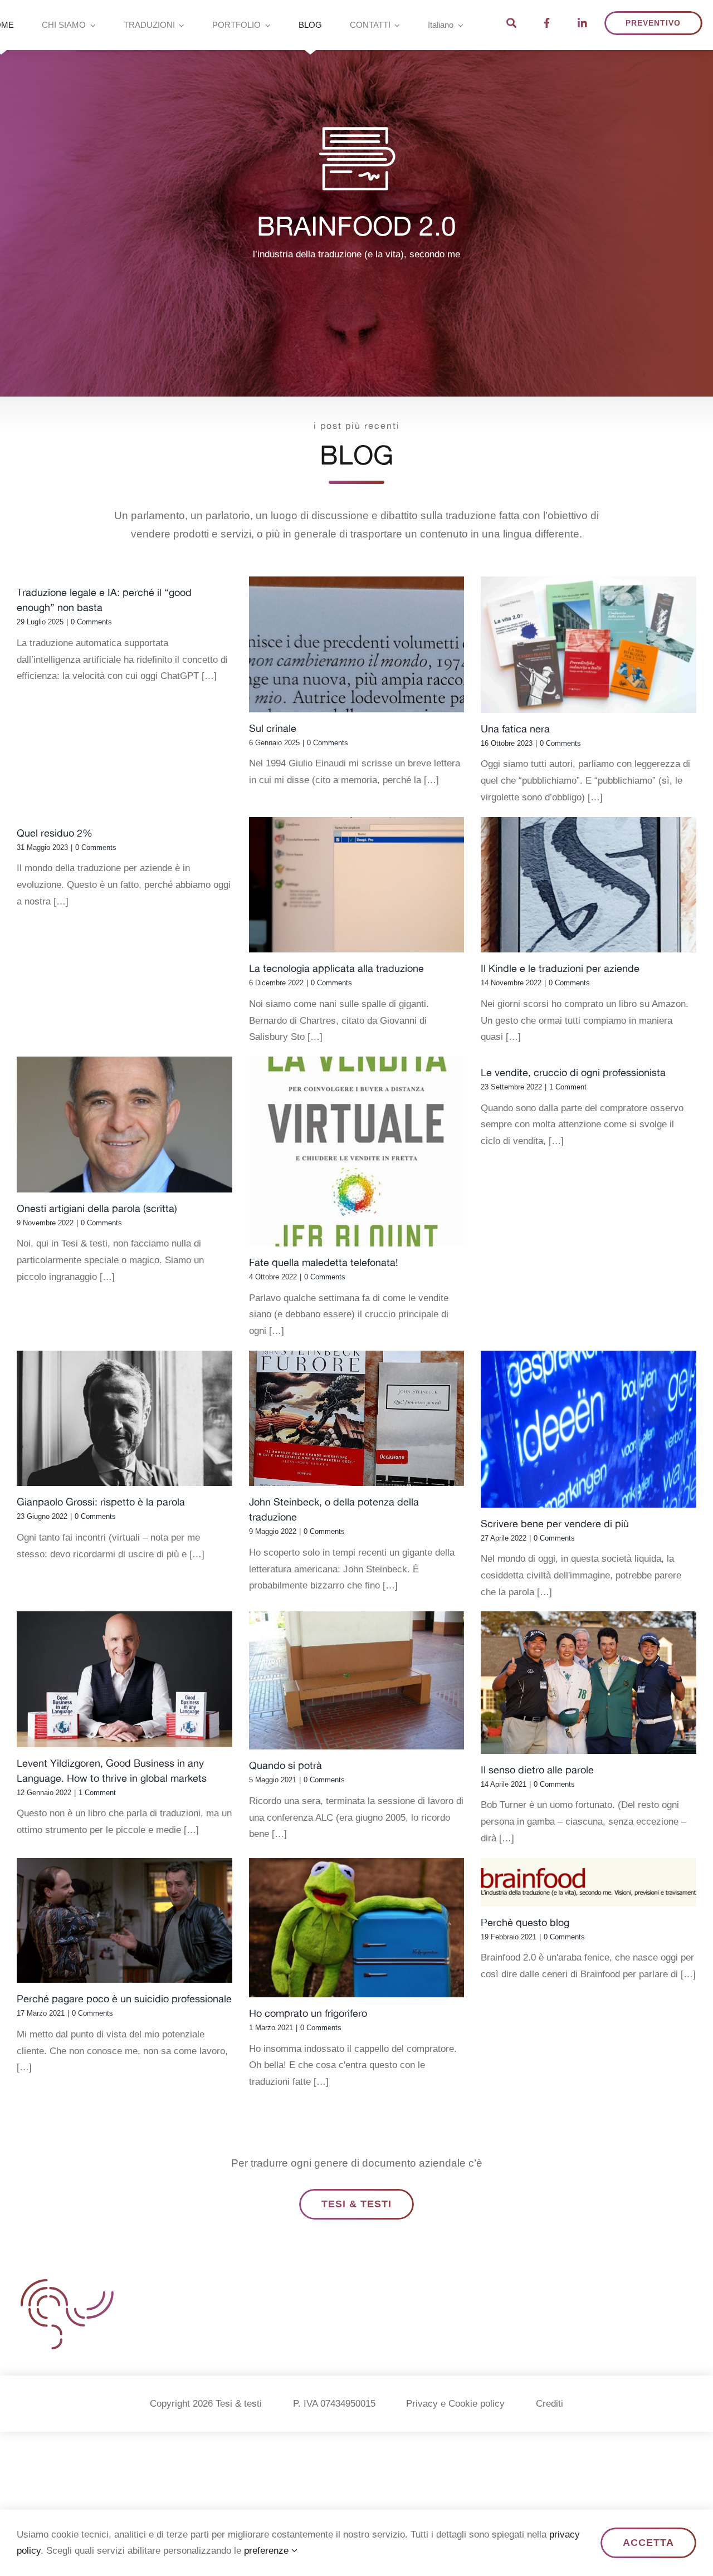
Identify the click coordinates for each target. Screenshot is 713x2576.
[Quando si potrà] (357, 1680)
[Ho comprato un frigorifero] (357, 1928)
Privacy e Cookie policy (455, 2404)
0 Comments (91, 622)
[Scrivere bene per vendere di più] (589, 1429)
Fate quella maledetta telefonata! (324, 1262)
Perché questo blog (525, 1922)
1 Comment (568, 1087)
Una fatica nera (515, 729)
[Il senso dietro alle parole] (589, 1683)
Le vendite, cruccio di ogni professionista (573, 1072)
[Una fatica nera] (589, 645)
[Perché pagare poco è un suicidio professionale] (124, 1921)
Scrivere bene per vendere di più (555, 1524)
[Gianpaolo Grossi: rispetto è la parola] (124, 1419)
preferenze (268, 2551)
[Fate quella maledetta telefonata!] (357, 1152)
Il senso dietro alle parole (537, 1770)
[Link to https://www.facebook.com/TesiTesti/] (547, 23)
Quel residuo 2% (55, 833)
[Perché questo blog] (589, 1882)
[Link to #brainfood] (356, 159)
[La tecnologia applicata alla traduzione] (357, 885)
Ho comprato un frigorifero (308, 2013)
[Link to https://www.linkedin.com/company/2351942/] (582, 23)
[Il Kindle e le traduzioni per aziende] (589, 885)
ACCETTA (648, 2543)
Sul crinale (273, 728)
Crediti (550, 2404)
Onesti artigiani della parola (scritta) (97, 1208)
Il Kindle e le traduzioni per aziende (560, 968)
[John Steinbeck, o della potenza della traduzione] (357, 1419)
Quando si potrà (285, 1765)
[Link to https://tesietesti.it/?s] (511, 23)
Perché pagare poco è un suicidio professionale (124, 1999)
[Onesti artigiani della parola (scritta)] (124, 1125)
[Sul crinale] (357, 644)
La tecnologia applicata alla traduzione (336, 968)
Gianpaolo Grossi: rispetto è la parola (101, 1502)
